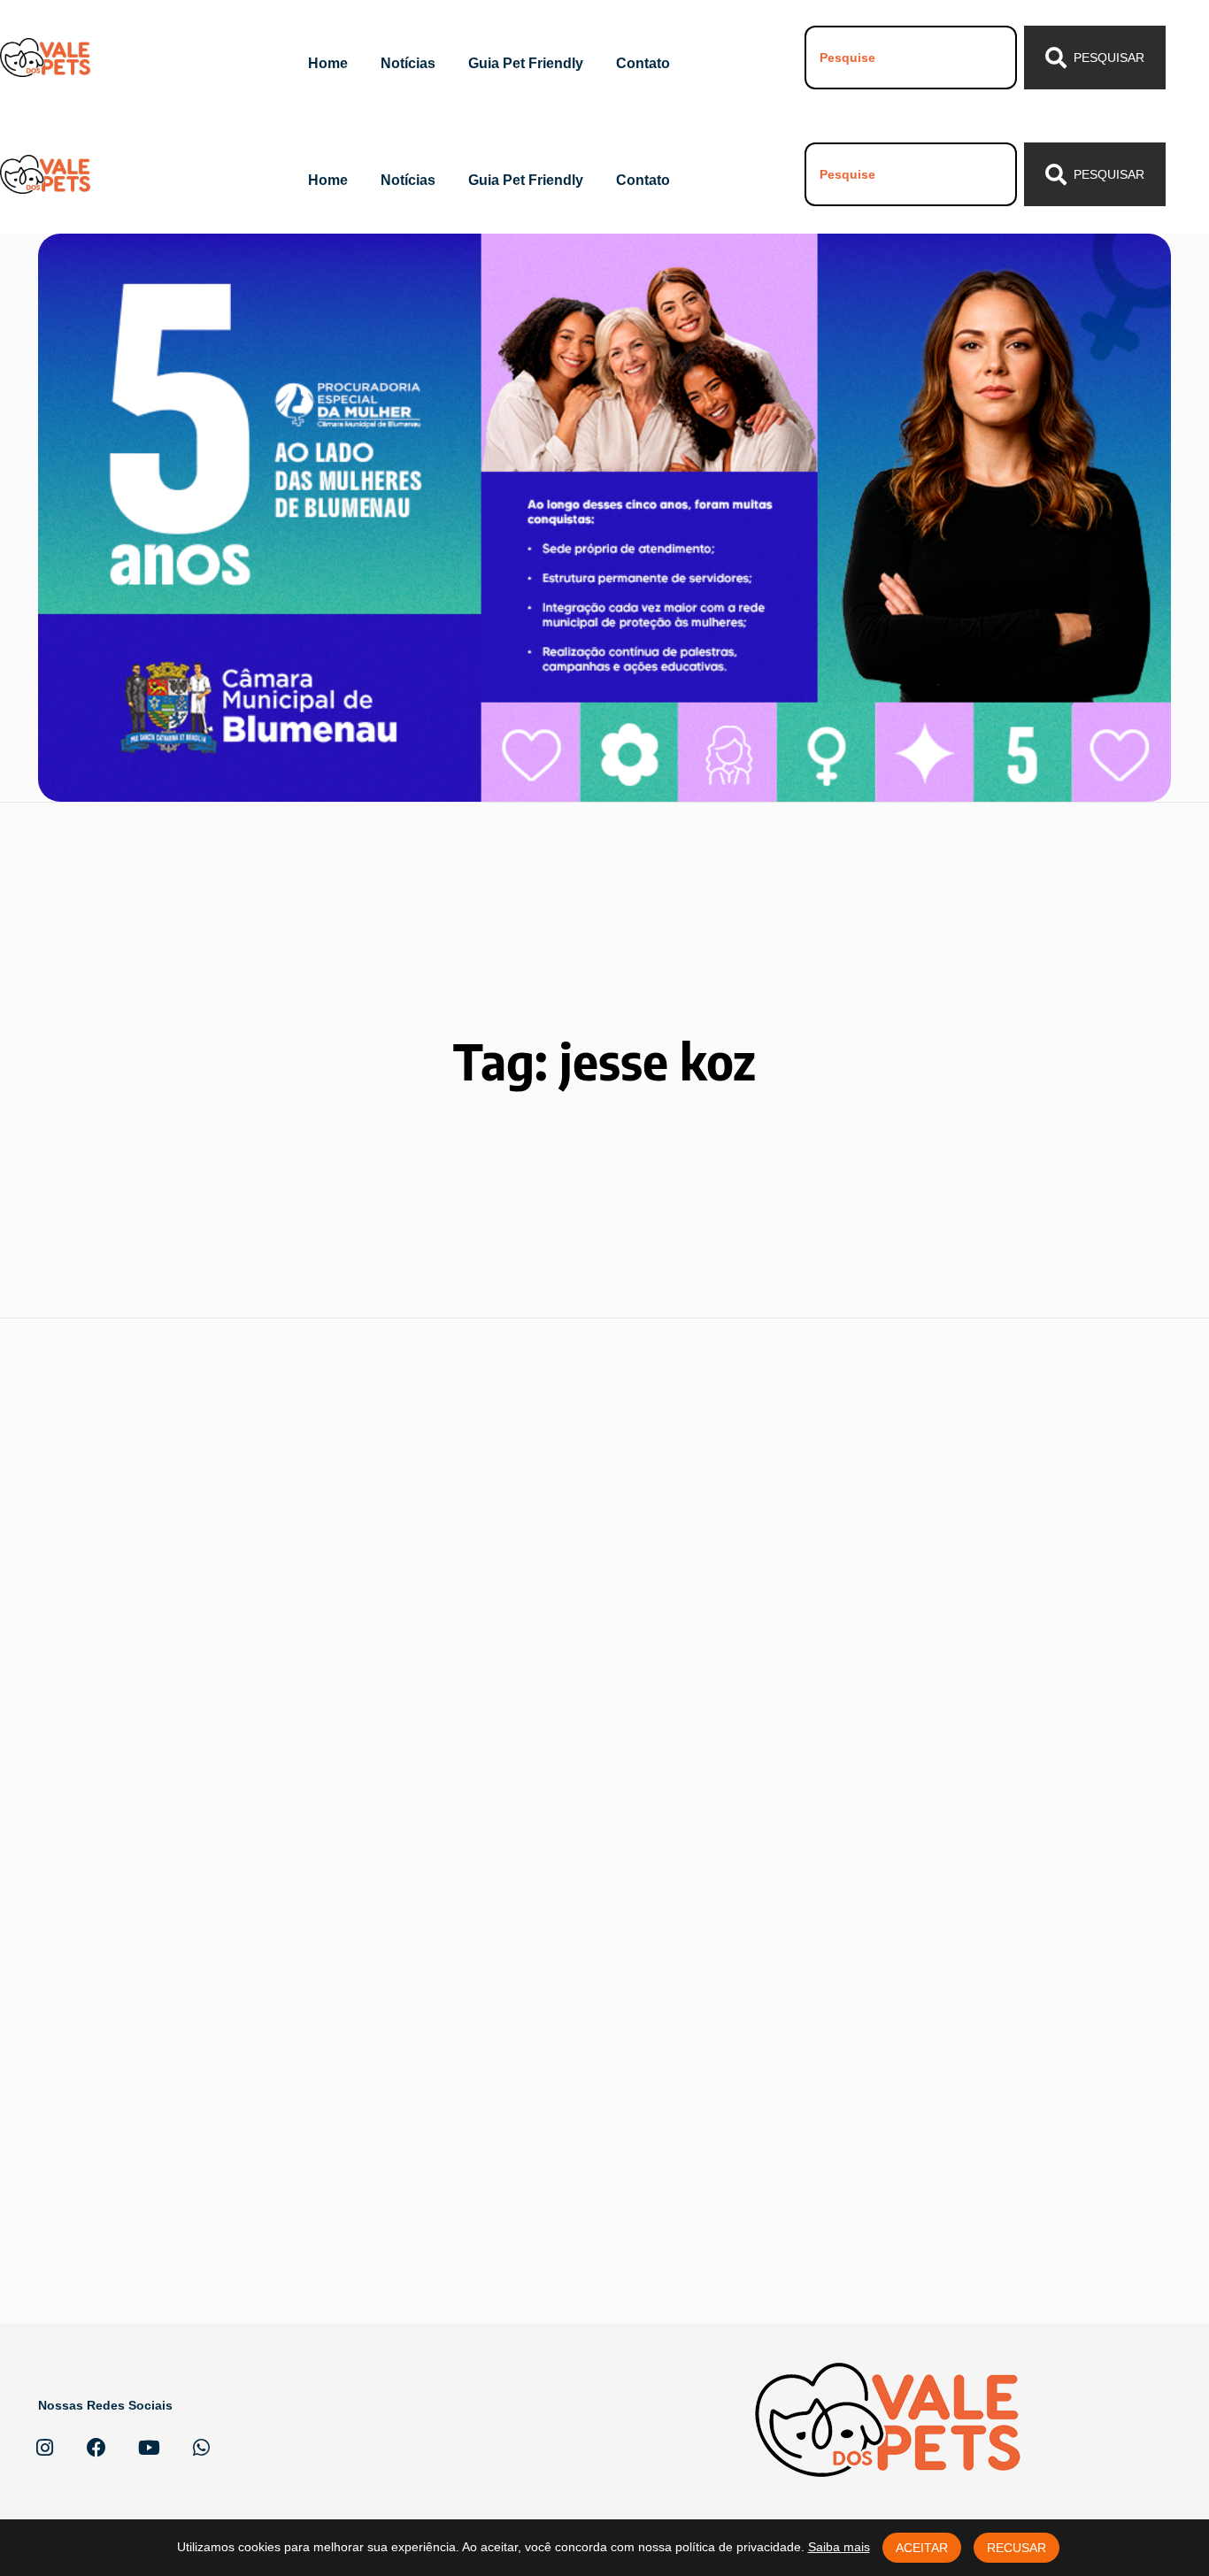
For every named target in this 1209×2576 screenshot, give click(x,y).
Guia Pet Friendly (526, 63)
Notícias (408, 63)
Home (328, 63)
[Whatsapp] (201, 2448)
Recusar (1016, 2548)
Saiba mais (839, 2547)
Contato (643, 63)
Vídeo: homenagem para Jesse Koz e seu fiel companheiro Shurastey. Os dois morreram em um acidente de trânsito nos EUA (205, 2038)
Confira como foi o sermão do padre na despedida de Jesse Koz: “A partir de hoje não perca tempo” (882, 1774)
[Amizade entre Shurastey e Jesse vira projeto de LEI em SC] (550, 1619)
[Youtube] (149, 2448)
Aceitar (922, 2548)
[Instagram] (44, 2448)
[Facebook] (96, 2448)
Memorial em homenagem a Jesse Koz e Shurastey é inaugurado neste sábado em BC (210, 1774)
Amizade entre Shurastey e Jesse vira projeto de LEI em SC (543, 1786)
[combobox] (911, 58)
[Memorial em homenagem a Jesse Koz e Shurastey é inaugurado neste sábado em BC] (213, 1609)
